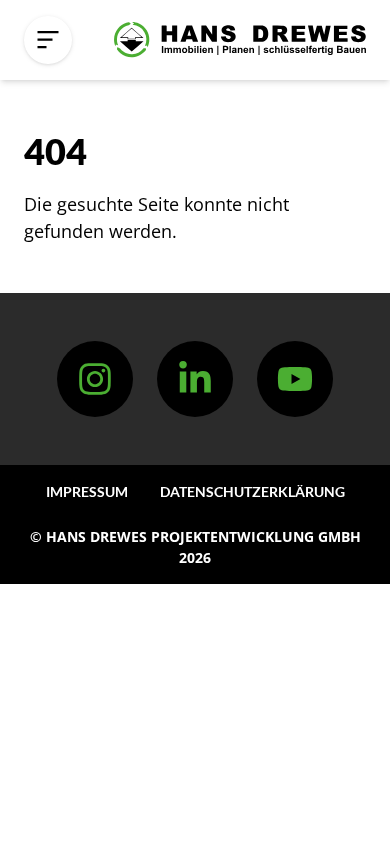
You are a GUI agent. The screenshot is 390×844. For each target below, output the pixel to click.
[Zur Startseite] (240, 40)
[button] (48, 40)
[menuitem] (87, 491)
